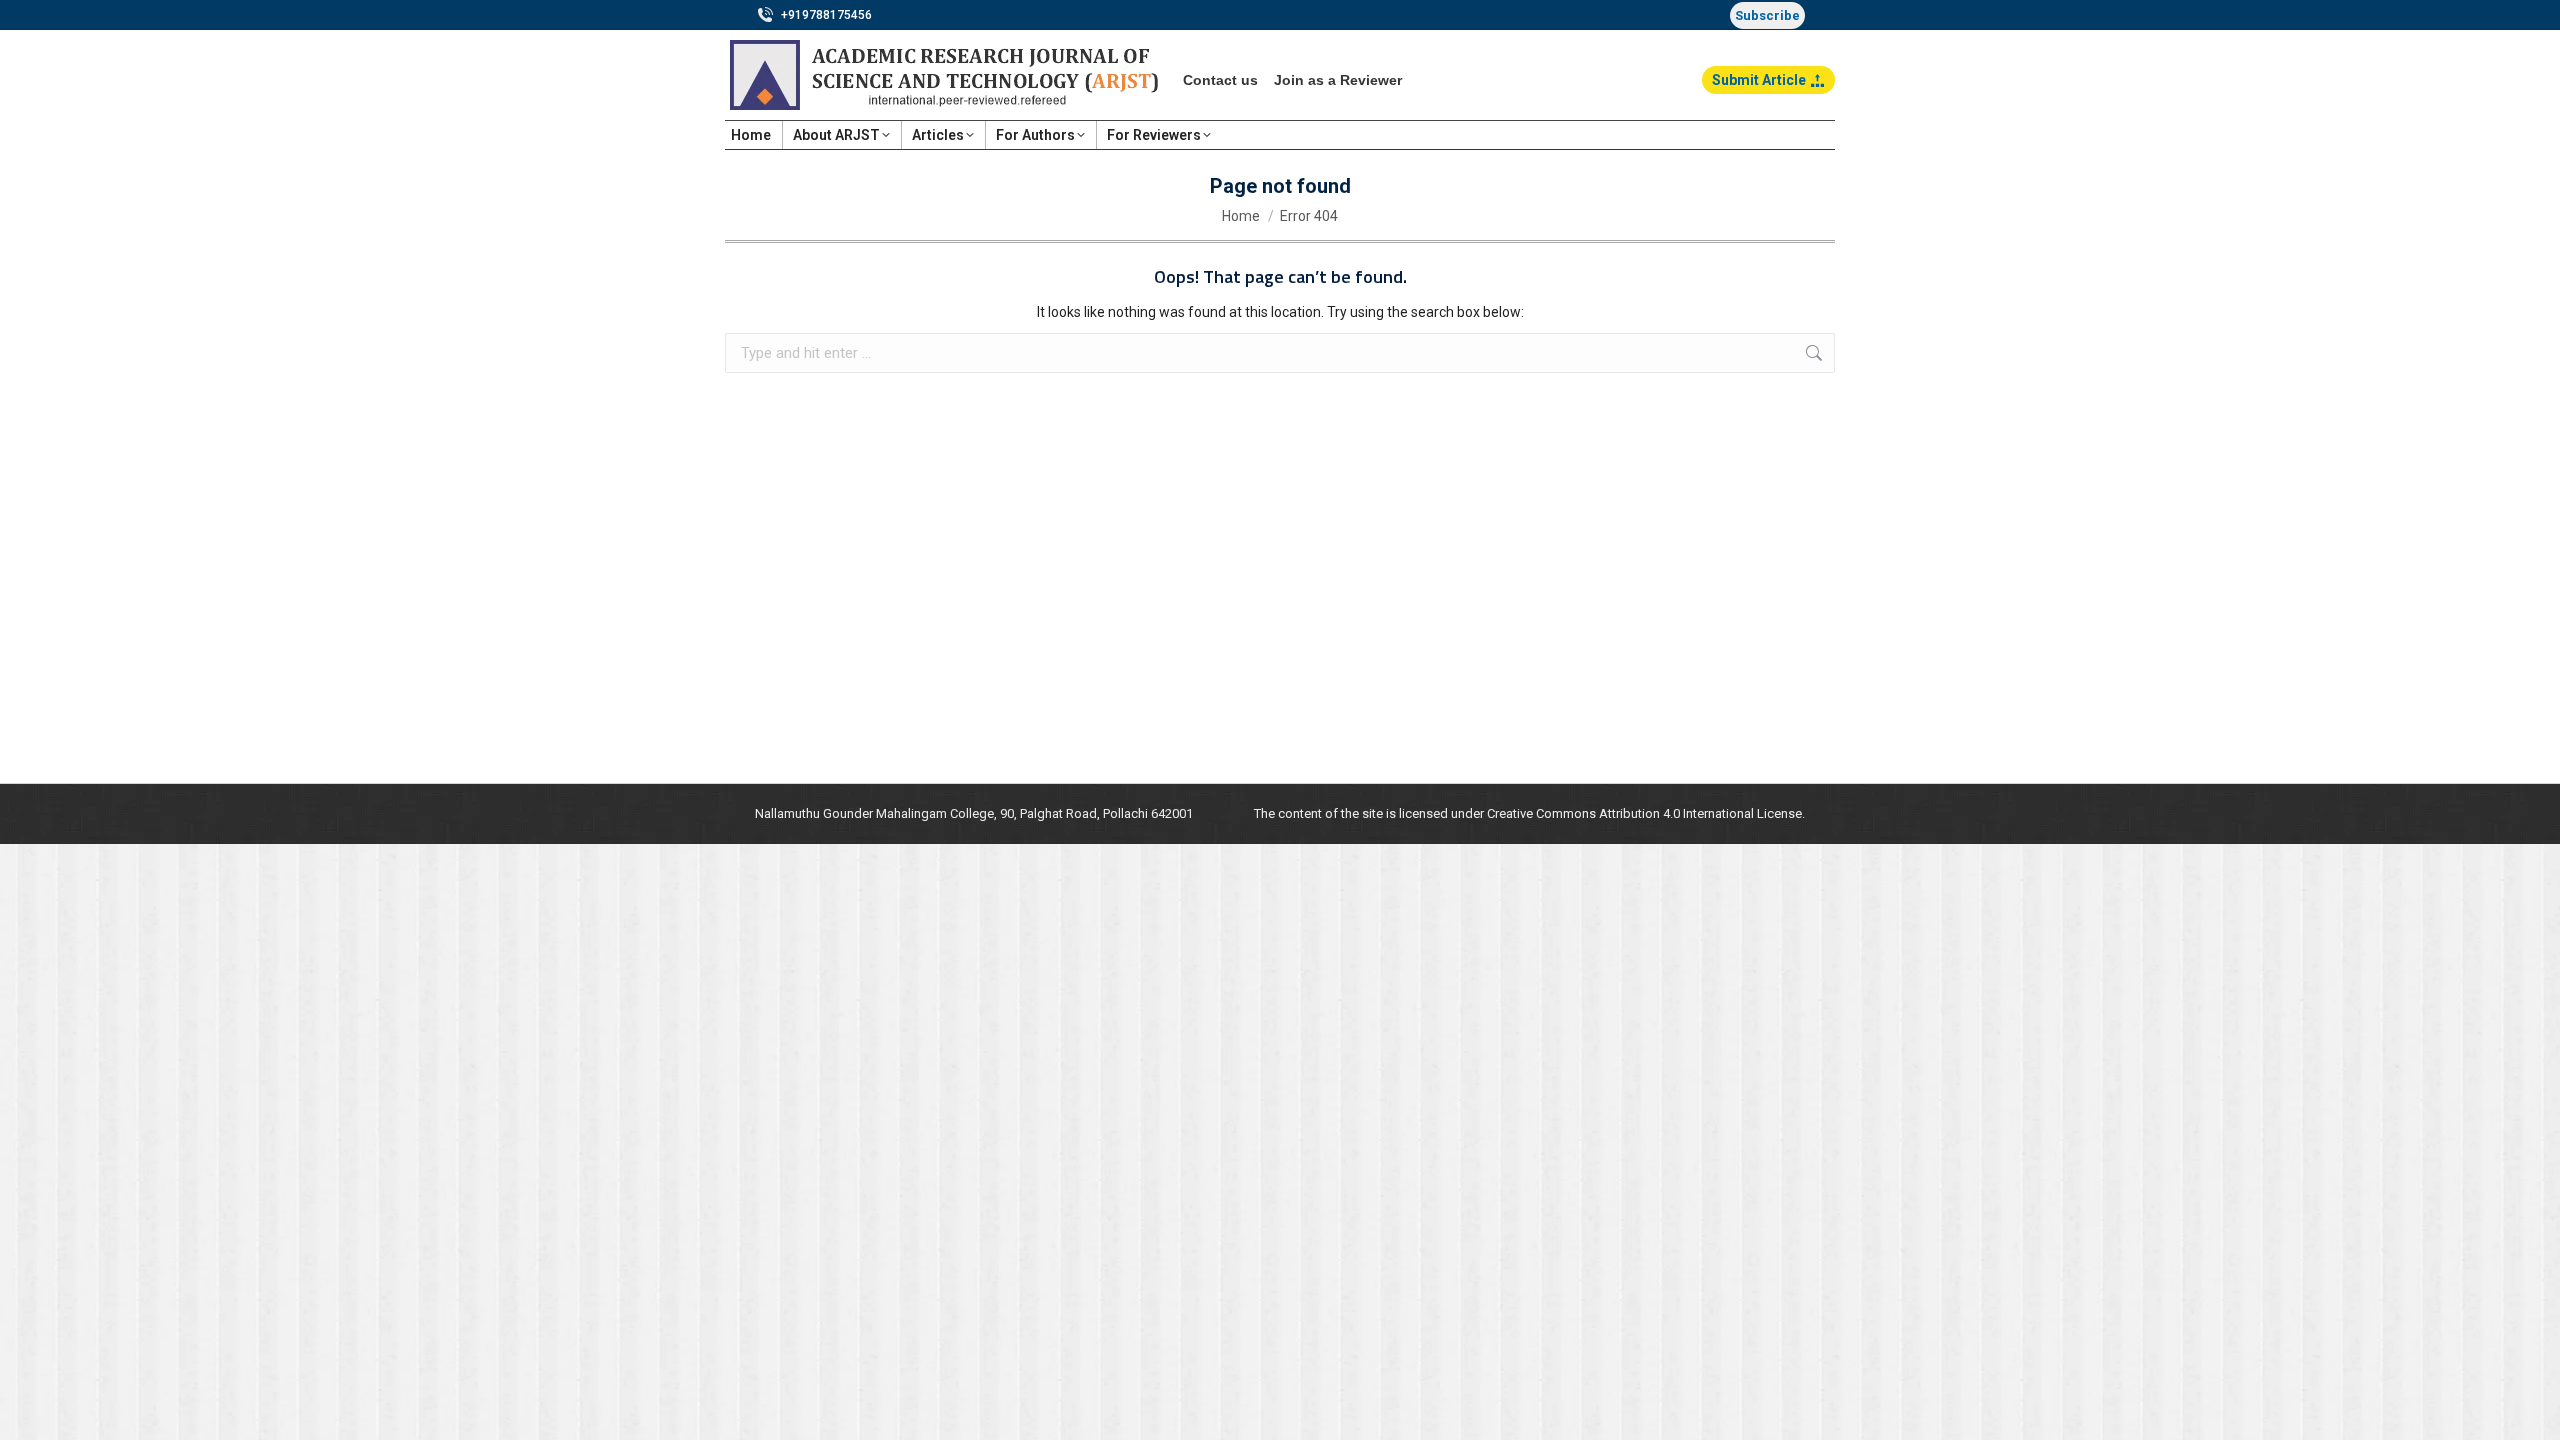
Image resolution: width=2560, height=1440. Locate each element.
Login (1817, 135)
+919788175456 (826, 15)
